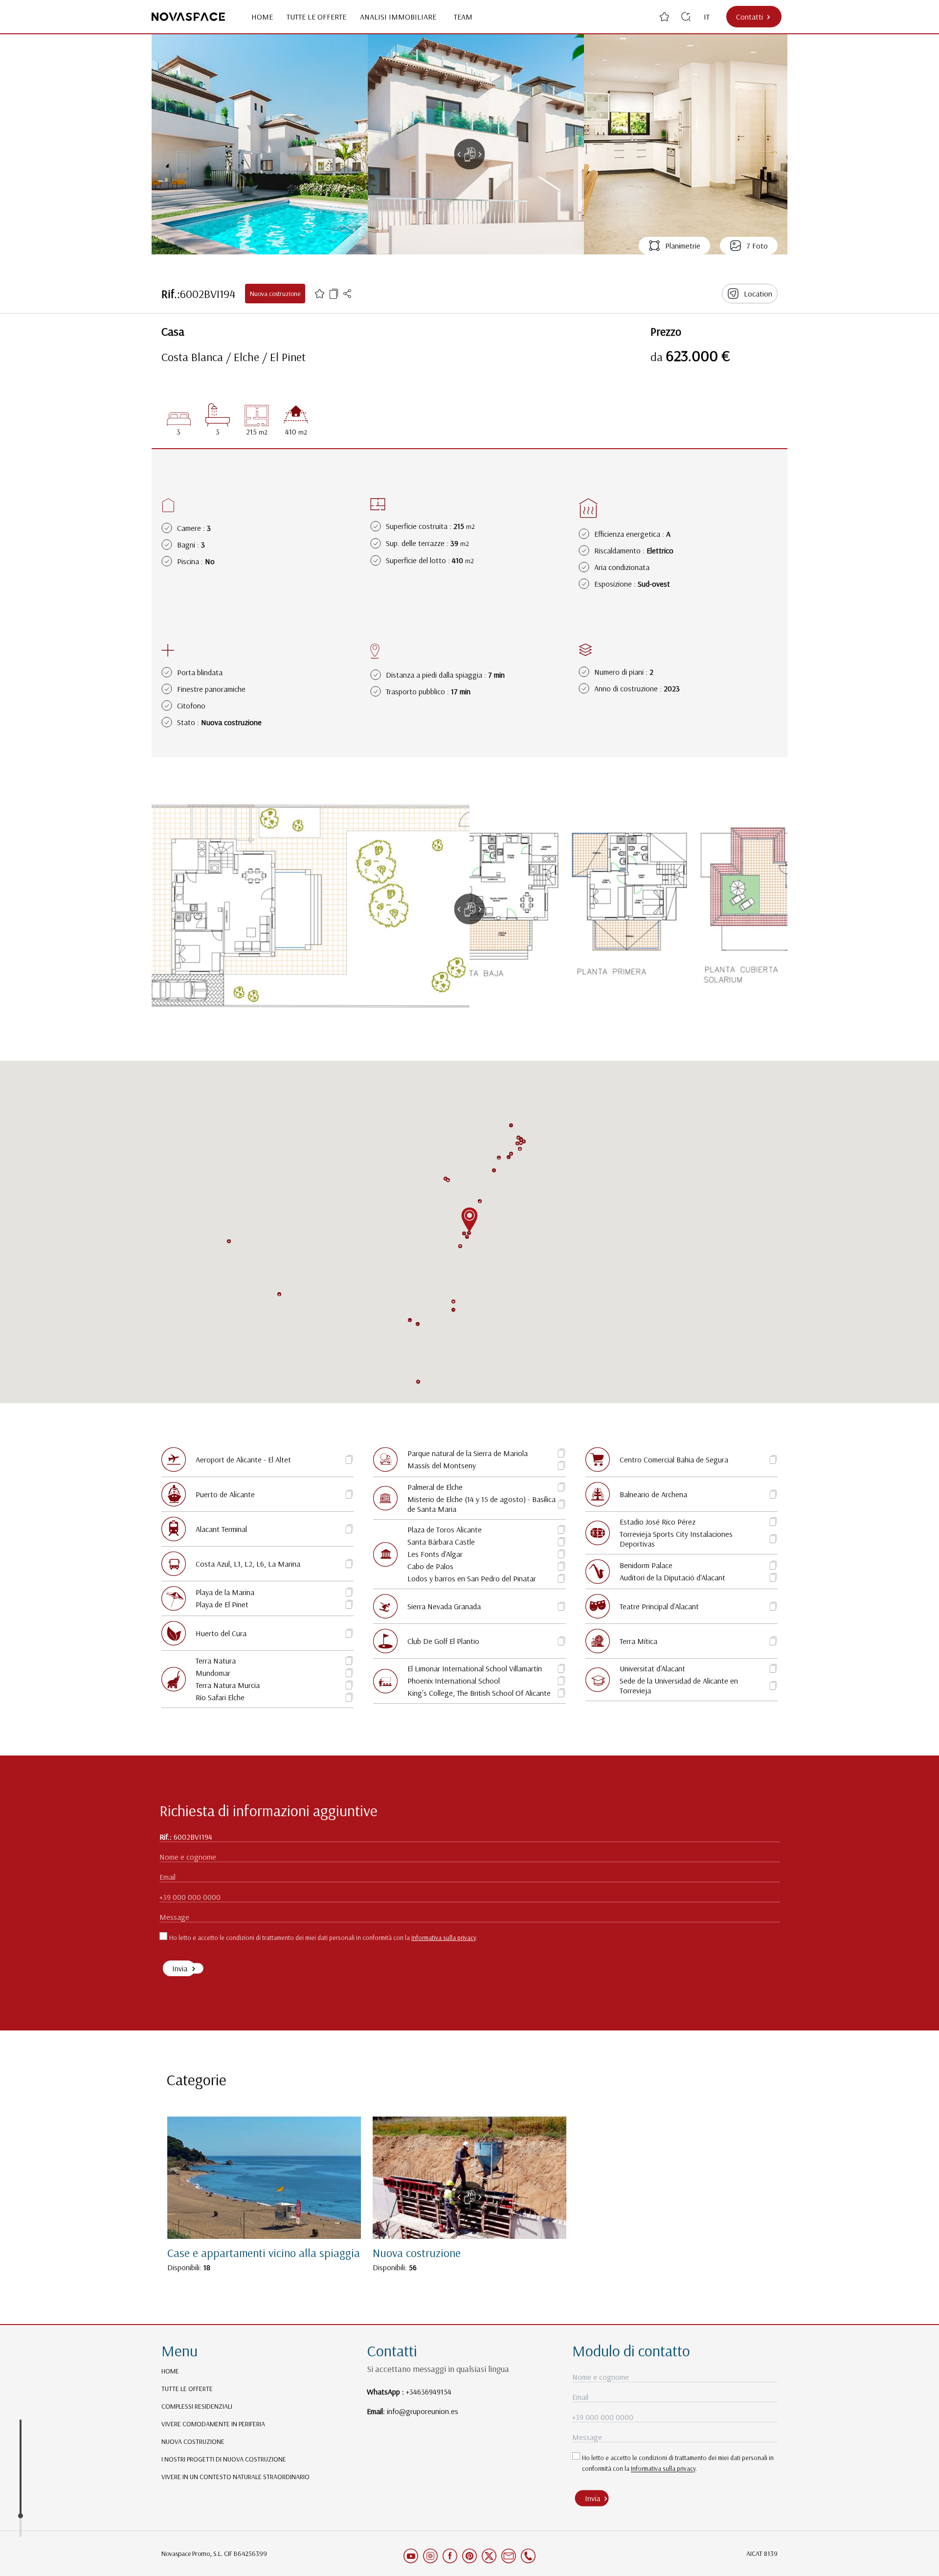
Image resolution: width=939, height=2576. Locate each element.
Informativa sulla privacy (444, 1938)
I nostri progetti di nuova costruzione (224, 2459)
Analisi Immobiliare (400, 17)
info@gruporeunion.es (423, 2411)
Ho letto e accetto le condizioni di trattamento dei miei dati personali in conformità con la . (323, 1938)
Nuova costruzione (193, 2441)
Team (463, 17)
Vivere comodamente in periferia (213, 2424)
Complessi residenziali (197, 2406)
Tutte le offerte (316, 17)
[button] (517, 1143)
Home (262, 17)
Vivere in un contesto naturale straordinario (235, 2477)
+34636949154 (429, 2392)
